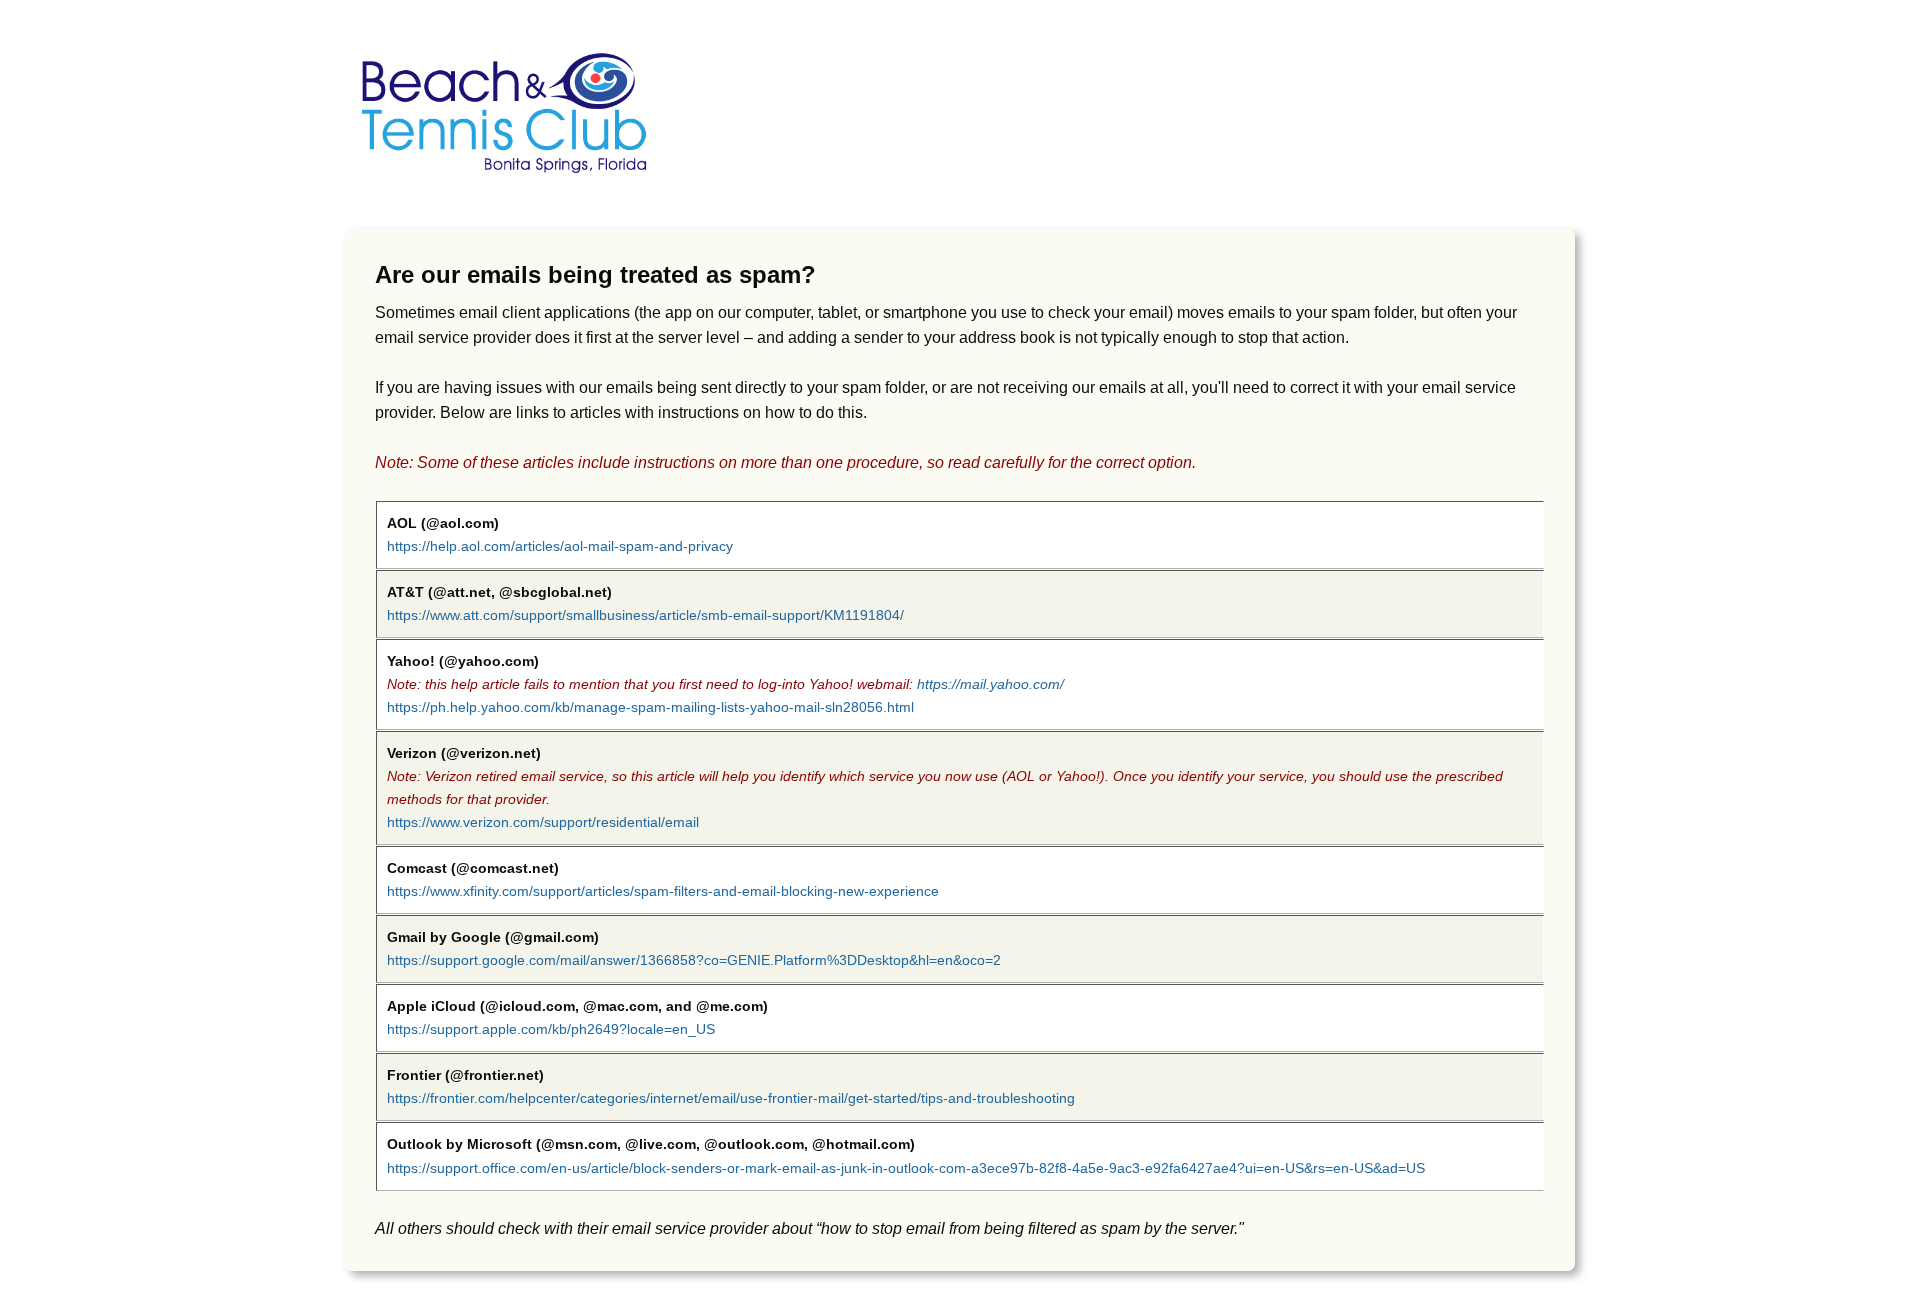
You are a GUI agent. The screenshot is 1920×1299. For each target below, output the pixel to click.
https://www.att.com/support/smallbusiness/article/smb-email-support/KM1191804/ (645, 615)
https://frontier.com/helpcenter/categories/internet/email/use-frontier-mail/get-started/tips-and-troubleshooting (731, 1098)
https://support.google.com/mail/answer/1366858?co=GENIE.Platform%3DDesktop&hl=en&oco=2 (694, 960)
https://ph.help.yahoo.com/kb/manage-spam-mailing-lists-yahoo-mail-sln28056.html (650, 707)
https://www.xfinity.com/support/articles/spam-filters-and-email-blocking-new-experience (663, 891)
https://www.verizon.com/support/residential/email (543, 822)
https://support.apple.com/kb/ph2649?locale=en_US (551, 1029)
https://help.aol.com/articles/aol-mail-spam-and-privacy (560, 546)
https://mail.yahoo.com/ (990, 684)
